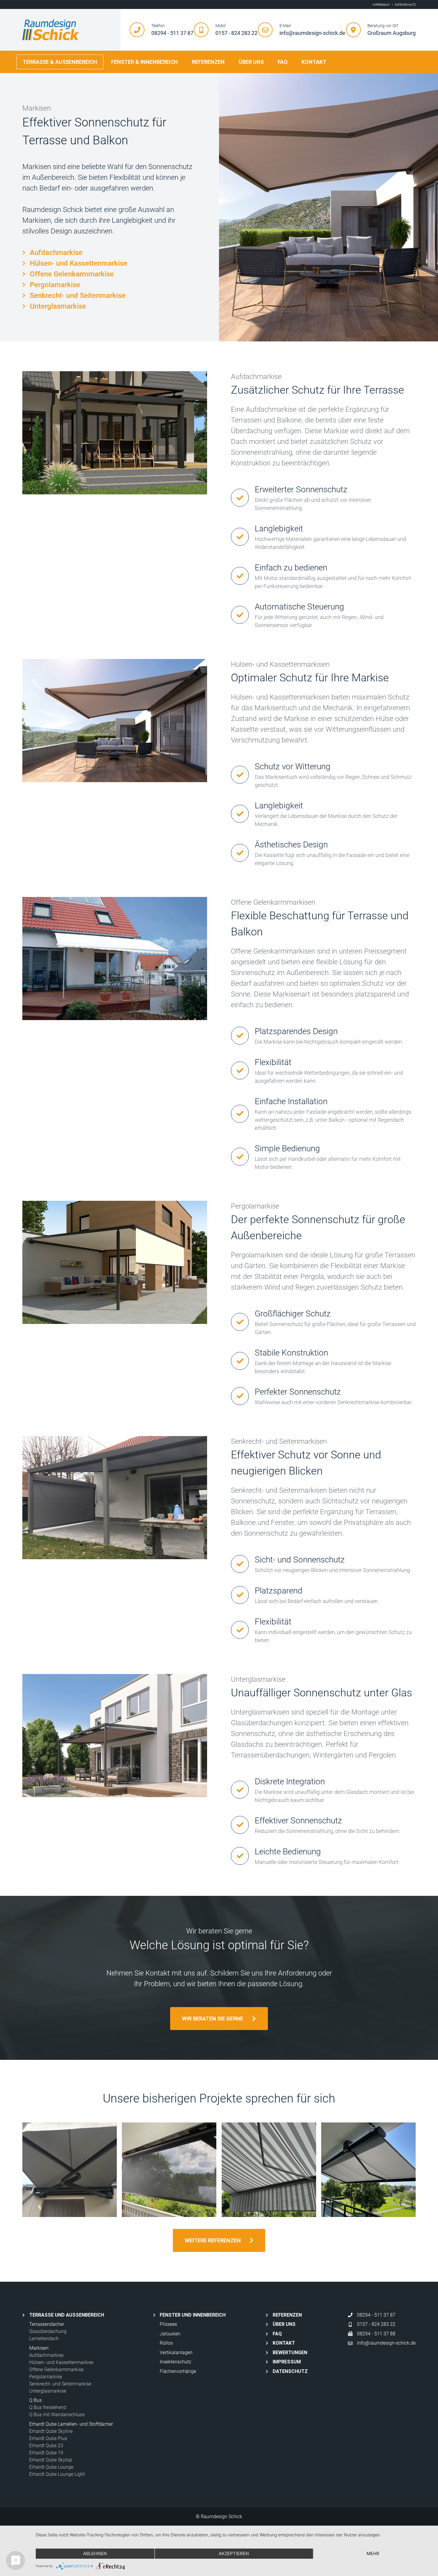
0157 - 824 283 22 (376, 2324)
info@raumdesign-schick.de (386, 2343)
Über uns (251, 62)
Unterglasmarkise (58, 306)
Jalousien (170, 2334)
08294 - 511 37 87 (376, 2315)
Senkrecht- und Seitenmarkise (78, 295)
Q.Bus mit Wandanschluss (57, 2415)
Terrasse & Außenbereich (60, 62)
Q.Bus (35, 2400)
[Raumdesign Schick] (72, 30)
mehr (373, 2553)
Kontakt (314, 62)
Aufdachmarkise (56, 253)
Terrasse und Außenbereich (67, 2315)
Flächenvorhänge (178, 2371)
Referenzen (208, 62)
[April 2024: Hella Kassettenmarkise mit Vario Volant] (269, 2170)
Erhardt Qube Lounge (51, 2467)
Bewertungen (290, 2353)
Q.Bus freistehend (48, 2407)
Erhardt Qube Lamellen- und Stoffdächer (71, 2424)
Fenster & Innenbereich (145, 62)
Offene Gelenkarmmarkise (72, 274)
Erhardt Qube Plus (48, 2438)
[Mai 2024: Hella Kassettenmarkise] (368, 2170)
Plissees (168, 2324)
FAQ (283, 62)
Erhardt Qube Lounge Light (57, 2474)
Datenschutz (290, 2371)
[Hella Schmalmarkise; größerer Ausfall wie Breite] (70, 2170)
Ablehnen (95, 2553)
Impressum (287, 2362)
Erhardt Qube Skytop (51, 2460)
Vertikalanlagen (176, 2353)
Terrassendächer (47, 2324)
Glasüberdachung (48, 2331)
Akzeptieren (234, 2553)
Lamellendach (44, 2338)
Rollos (166, 2343)
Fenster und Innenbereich (193, 2315)
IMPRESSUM (381, 5)
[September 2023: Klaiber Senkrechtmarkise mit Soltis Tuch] (169, 2170)
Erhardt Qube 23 (46, 2446)
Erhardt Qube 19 (46, 2453)
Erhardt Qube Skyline (51, 2431)
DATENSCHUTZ (405, 5)
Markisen (39, 2348)
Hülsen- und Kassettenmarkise (79, 263)
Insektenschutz (175, 2362)
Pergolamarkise (55, 285)
